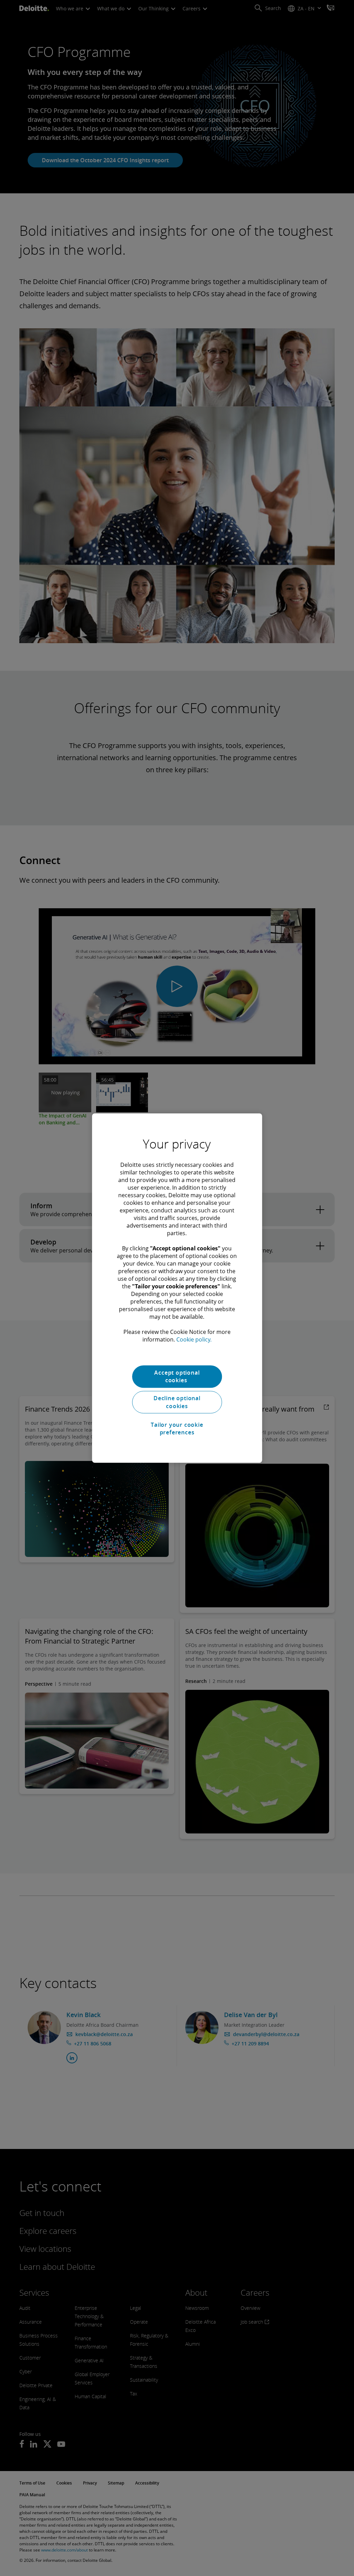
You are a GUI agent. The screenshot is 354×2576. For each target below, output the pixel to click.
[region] (177, 1288)
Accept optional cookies (177, 1376)
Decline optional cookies (177, 1402)
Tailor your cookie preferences (177, 1429)
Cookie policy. (194, 1339)
